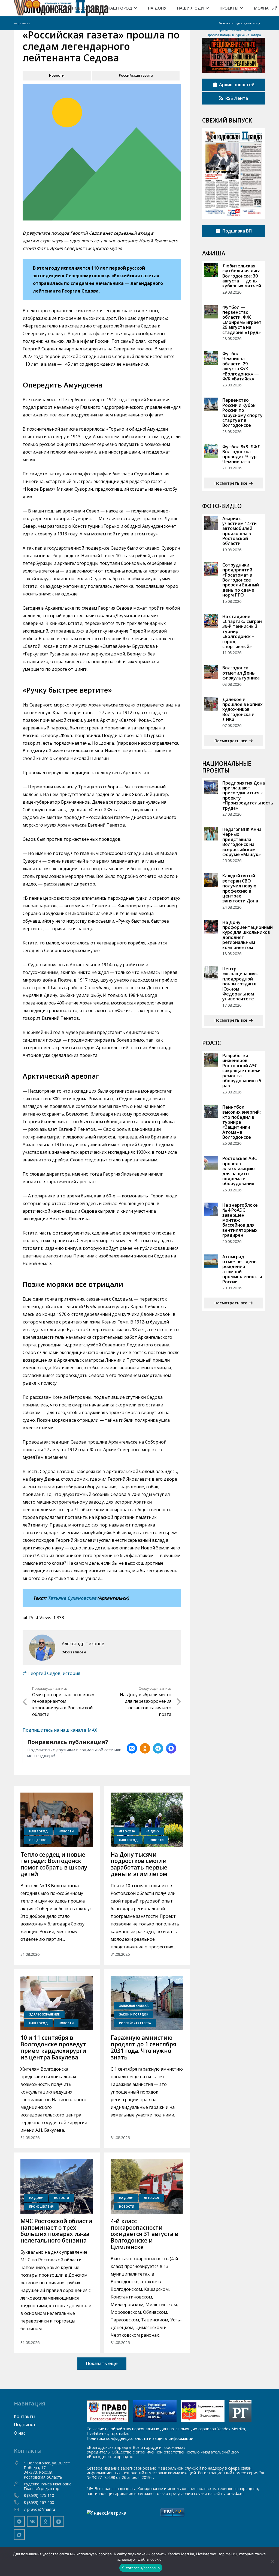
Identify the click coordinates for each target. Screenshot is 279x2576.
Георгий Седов (44, 1673)
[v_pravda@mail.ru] (19, 2509)
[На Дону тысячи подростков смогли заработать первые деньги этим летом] (147, 1820)
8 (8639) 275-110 (39, 2495)
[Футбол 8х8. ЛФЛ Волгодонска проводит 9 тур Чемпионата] (211, 451)
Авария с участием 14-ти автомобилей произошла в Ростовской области (239, 531)
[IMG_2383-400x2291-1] (203, 2411)
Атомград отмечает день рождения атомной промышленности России (242, 1269)
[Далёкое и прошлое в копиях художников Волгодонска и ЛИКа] (211, 704)
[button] (94, 8)
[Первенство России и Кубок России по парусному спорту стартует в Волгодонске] (211, 404)
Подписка (24, 2425)
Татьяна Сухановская (72, 1598)
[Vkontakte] (32, 2521)
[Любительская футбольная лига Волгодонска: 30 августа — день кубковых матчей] (211, 270)
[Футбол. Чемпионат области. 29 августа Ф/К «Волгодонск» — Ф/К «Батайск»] (211, 358)
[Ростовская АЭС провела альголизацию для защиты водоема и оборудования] (211, 1163)
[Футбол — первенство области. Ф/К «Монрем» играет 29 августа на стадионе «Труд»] (211, 312)
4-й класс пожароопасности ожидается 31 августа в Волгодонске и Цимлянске (144, 2234)
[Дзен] (59, 2521)
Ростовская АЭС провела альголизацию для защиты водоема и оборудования (240, 1171)
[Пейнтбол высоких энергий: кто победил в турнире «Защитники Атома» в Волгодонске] (211, 1111)
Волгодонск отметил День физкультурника (241, 673)
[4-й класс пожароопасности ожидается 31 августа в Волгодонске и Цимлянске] (147, 2186)
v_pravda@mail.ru (39, 2509)
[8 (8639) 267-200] (19, 2502)
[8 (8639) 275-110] (19, 2495)
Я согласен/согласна (141, 2568)
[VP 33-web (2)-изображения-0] (233, 174)
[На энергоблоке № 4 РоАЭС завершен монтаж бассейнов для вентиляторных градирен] (211, 1209)
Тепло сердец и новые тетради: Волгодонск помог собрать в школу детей (54, 1864)
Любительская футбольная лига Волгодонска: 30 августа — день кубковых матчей (242, 276)
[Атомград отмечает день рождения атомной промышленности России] (211, 1261)
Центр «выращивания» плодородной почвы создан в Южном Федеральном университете (240, 984)
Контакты (25, 2416)
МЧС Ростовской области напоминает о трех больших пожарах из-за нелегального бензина (56, 2231)
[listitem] (132, 1748)
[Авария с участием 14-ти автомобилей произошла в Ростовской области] (211, 523)
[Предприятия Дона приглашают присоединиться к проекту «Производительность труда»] (211, 787)
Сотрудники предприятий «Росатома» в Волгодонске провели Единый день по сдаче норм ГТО (241, 580)
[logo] (61, 8)
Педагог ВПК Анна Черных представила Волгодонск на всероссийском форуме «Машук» (242, 842)
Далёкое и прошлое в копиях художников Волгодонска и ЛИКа (242, 709)
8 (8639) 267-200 (39, 2502)
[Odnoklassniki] (46, 2521)
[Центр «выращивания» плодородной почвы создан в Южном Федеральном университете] (211, 973)
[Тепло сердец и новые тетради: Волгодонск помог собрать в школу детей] (57, 1820)
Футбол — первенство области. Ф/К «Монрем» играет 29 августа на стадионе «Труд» (242, 320)
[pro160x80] (155, 2411)
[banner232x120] (108, 2411)
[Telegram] (19, 2521)
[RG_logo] (240, 2411)
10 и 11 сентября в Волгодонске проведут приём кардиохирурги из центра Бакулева (53, 2047)
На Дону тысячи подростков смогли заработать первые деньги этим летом (139, 1864)
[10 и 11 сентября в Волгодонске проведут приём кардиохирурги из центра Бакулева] (57, 2003)
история (71, 1673)
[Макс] (19, 2535)
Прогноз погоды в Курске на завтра (234, 35)
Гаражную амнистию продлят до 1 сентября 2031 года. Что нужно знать (143, 2047)
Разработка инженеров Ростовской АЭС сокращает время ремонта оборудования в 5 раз (242, 1071)
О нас (20, 2433)
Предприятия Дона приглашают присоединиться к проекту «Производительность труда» (248, 795)
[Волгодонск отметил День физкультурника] (211, 672)
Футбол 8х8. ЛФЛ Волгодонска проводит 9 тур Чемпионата (241, 454)
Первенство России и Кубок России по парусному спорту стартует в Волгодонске (242, 413)
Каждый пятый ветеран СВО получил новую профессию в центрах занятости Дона (240, 888)
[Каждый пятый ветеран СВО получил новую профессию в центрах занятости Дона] (211, 880)
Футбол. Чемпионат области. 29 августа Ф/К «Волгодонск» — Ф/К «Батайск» (241, 366)
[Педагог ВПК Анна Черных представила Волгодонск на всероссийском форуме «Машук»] (211, 834)
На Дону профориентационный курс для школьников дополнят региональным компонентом (248, 935)
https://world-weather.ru (234, 30)
